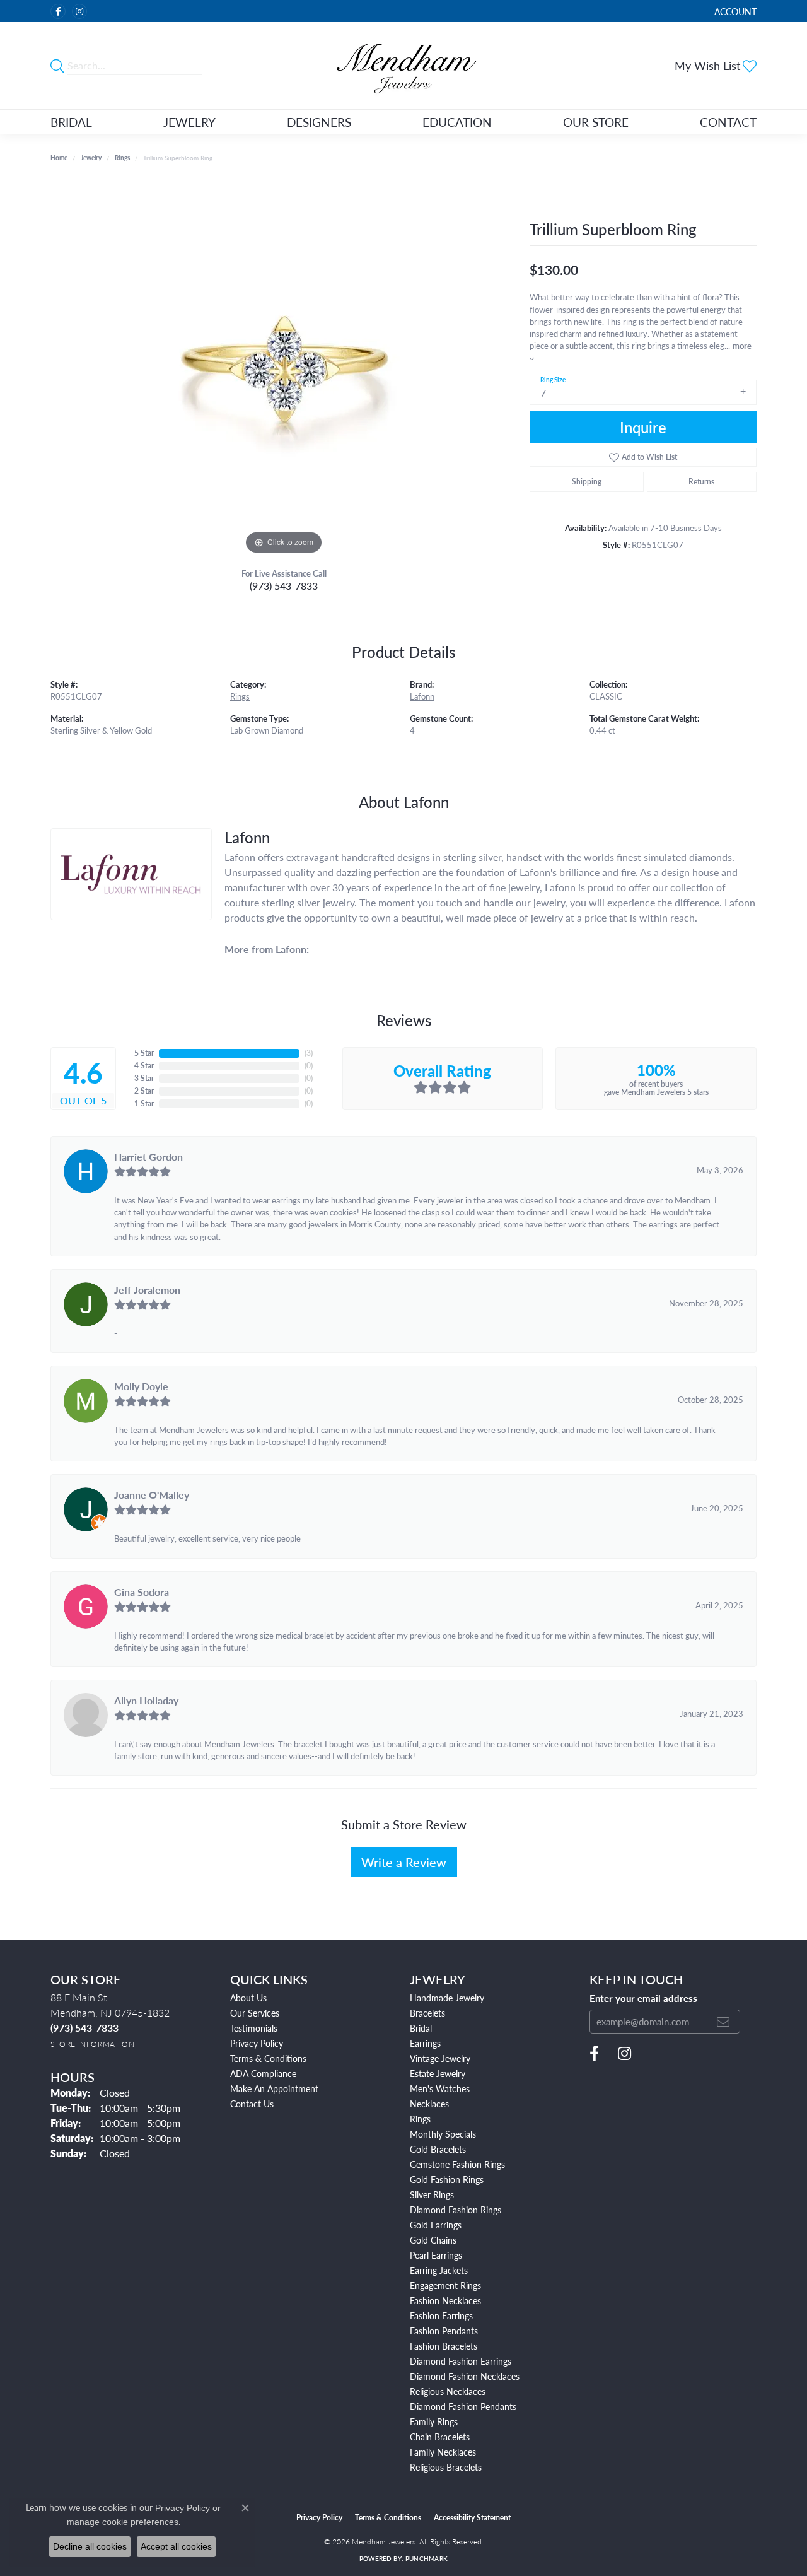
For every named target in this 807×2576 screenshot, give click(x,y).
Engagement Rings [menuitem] (445, 2285)
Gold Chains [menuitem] (433, 2240)
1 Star (144, 1104)
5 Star (144, 1053)
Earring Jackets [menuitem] (439, 2270)
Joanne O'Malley (152, 1495)
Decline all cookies (90, 2546)
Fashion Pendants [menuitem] (444, 2331)
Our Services (255, 2013)
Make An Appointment (274, 2088)
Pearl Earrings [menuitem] (436, 2255)
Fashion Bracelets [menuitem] (444, 2346)
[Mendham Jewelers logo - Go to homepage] (404, 66)
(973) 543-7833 (284, 586)
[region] (284, 368)
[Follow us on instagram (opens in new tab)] (79, 11)
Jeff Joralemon (147, 1290)
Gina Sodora (142, 1592)
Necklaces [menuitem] (429, 2104)
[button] (734, 11)
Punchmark (427, 2558)
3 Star (144, 1078)
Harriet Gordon (148, 1156)
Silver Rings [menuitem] (432, 2194)
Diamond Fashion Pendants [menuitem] (463, 2406)
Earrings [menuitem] (425, 2043)
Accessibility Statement (472, 2518)
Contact (728, 122)
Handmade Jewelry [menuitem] (447, 1998)
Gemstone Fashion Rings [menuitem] (457, 2164)
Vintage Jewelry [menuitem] (440, 2058)
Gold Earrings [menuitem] (436, 2225)
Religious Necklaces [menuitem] (448, 2391)
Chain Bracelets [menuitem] (440, 2437)
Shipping (587, 482)
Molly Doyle (141, 1386)
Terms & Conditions (268, 2058)
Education (457, 122)
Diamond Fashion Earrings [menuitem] (461, 2361)
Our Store (596, 122)
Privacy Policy (257, 2043)
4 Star (144, 1066)
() (309, 1053)
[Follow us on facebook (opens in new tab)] (58, 11)
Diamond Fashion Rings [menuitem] (456, 2210)
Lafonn (422, 696)
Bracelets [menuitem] (427, 2013)
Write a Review (404, 1862)
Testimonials (254, 2028)
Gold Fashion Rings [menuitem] (447, 2179)
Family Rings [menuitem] (434, 2421)
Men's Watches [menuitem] (440, 2088)
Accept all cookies (176, 2546)
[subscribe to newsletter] (723, 2022)
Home (59, 158)
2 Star (144, 1091)
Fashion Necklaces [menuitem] (445, 2300)
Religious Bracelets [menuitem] (446, 2467)
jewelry (91, 158)
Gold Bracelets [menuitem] (438, 2149)
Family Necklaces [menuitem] (443, 2452)
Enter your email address (643, 1998)
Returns (701, 482)
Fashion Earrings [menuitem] (441, 2315)
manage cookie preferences (123, 2522)
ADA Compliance (263, 2073)
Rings (122, 158)
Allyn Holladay (146, 1700)
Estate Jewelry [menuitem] (438, 2073)
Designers (319, 122)
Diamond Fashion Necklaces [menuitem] (465, 2376)
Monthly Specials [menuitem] (443, 2134)
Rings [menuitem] (420, 2119)
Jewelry (189, 122)
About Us (248, 1998)
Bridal (71, 122)
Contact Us (252, 2104)
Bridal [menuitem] (421, 2028)
